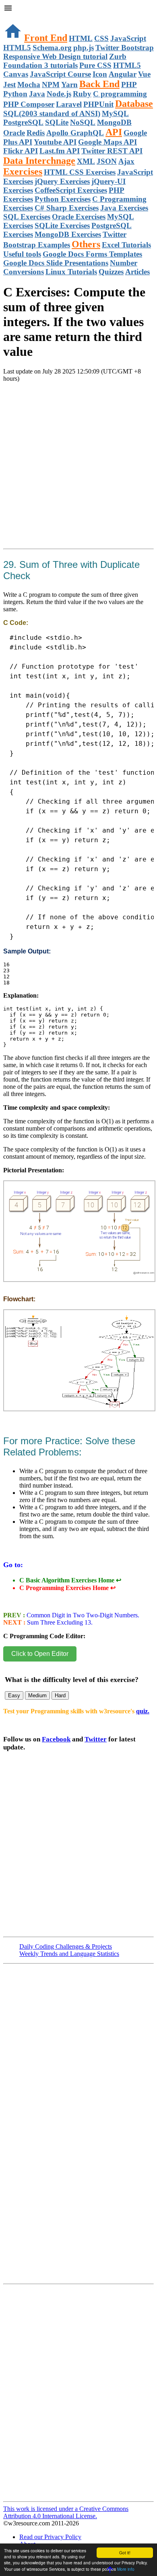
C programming (120, 94)
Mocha (29, 85)
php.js (84, 48)
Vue (144, 74)
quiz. (143, 1711)
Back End (99, 84)
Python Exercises (63, 199)
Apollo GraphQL (75, 133)
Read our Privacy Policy (50, 2537)
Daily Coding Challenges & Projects (66, 1946)
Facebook (56, 1739)
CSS (101, 38)
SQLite (57, 122)
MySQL (115, 113)
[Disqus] (78, 2396)
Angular (123, 74)
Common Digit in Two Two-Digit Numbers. (82, 1615)
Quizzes (111, 272)
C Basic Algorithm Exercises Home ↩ (70, 1580)
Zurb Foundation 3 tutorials (65, 61)
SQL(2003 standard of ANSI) (52, 113)
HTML (81, 38)
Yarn (69, 85)
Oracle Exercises (79, 217)
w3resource (18, 18)
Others (86, 244)
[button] (78, 9)
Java (37, 94)
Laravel (69, 104)
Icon (100, 74)
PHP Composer (29, 104)
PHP (129, 85)
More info (126, 2569)
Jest (9, 85)
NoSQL (83, 122)
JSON (107, 161)
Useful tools (22, 254)
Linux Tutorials (71, 272)
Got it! (125, 2553)
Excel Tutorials (126, 245)
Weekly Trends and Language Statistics (69, 1954)
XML (86, 161)
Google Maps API (107, 142)
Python (15, 94)
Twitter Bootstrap (125, 48)
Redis (36, 133)
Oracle (14, 133)
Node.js (59, 94)
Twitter (96, 1739)
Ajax (126, 161)
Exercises (23, 171)
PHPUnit (98, 104)
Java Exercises (124, 208)
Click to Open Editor (40, 1654)
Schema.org (52, 48)
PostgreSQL (23, 122)
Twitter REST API (112, 151)
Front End (46, 38)
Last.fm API (60, 151)
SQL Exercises (27, 217)
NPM (51, 85)
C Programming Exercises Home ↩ (67, 1588)
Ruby (82, 94)
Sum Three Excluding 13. (59, 1622)
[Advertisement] (78, 475)
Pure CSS (95, 65)
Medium (37, 1695)
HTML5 (17, 48)
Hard (60, 1695)
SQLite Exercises (62, 226)
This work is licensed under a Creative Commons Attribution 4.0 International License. (66, 2512)
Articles (137, 272)
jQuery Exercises (62, 181)
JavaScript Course (60, 74)
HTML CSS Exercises (80, 172)
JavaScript (128, 38)
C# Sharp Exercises (67, 208)
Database (134, 104)
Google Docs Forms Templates (92, 254)
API (114, 132)
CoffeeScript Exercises (71, 190)
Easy (14, 1695)
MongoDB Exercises (68, 234)
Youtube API (55, 142)
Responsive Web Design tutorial (55, 56)
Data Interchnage (39, 161)
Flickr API (21, 151)
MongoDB (114, 122)
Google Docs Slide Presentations (56, 263)
